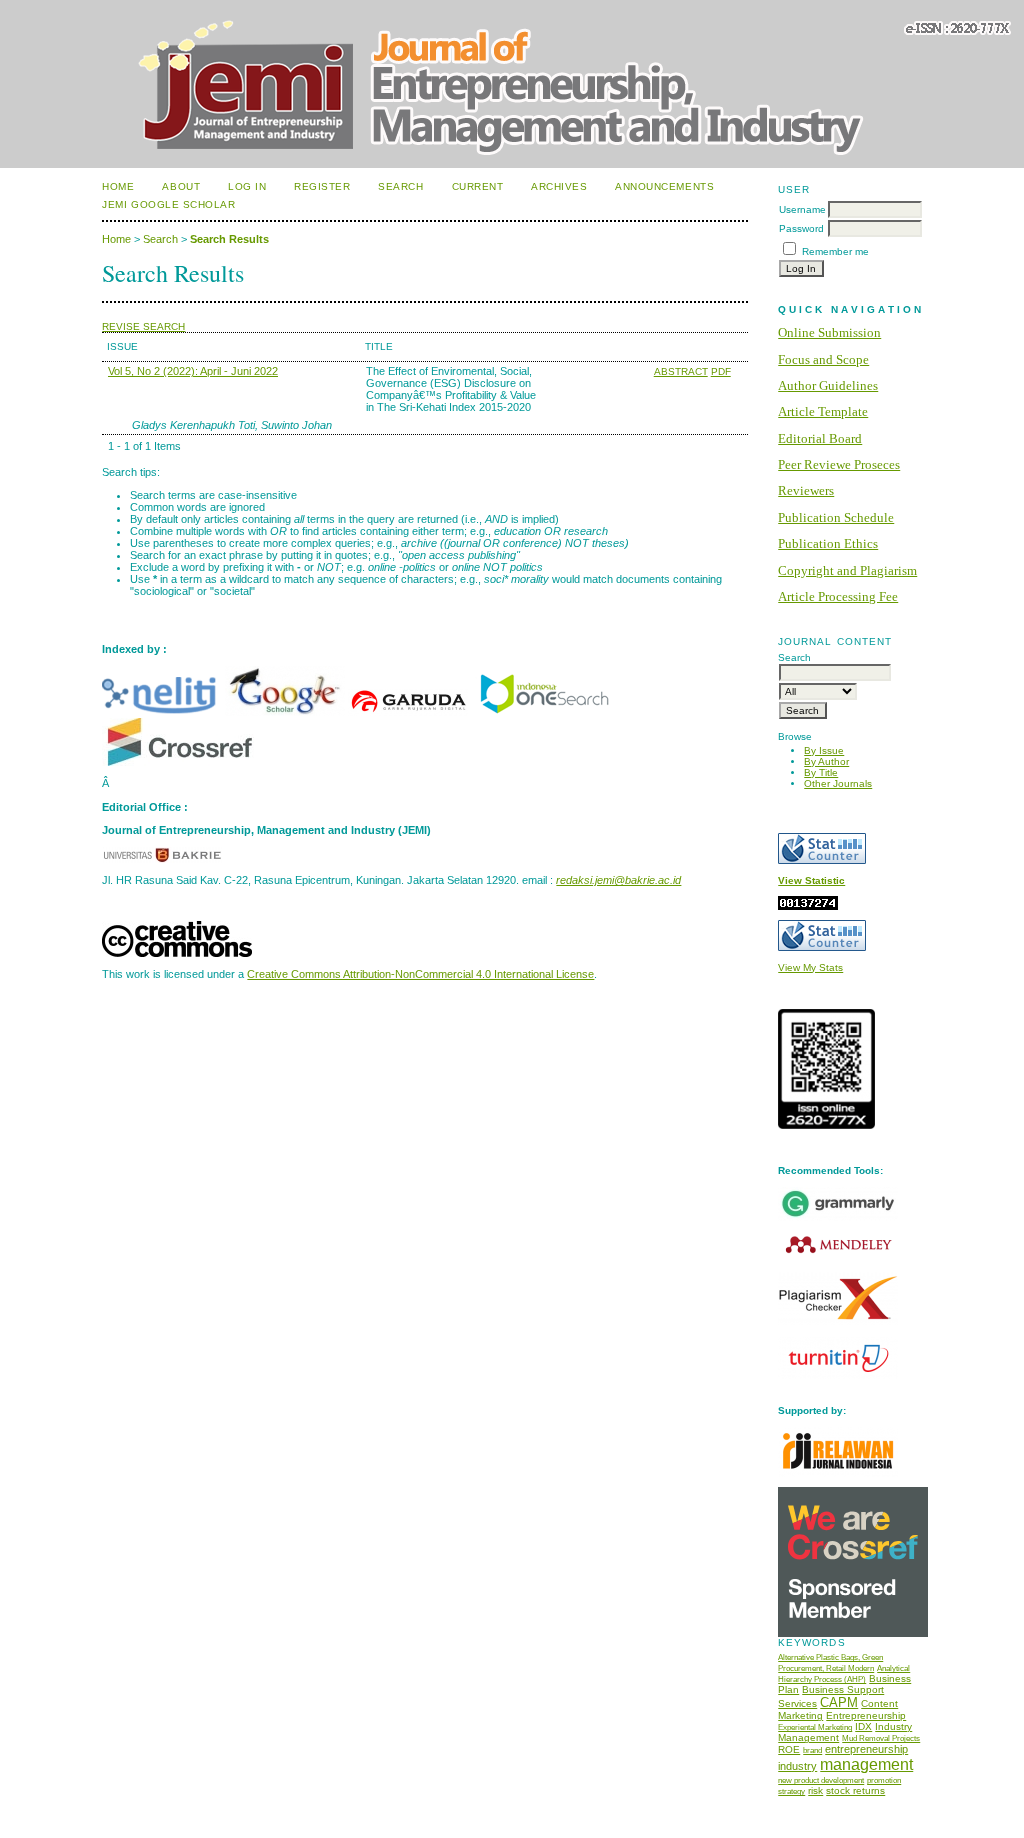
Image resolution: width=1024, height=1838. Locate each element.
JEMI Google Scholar (168, 204)
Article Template (823, 411)
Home (118, 186)
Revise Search (143, 326)
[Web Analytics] (808, 906)
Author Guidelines (828, 385)
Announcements (664, 186)
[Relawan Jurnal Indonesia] (838, 1473)
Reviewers (806, 490)
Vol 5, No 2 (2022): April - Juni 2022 (193, 371)
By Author (826, 761)
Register (322, 186)
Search (400, 186)
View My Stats (810, 967)
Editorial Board (820, 438)
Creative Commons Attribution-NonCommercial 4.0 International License (420, 974)
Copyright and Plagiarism (847, 570)
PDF (721, 371)
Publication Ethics (828, 543)
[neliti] (162, 712)
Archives (559, 186)
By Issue (824, 750)
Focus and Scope (823, 359)
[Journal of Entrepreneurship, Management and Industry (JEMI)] (544, 712)
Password (801, 228)
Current (478, 186)
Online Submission (829, 332)
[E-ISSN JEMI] (826, 1125)
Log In (247, 186)
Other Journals (838, 783)
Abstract (681, 371)
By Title (821, 772)
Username (802, 209)
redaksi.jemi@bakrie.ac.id (618, 880)
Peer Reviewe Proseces (839, 464)
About (181, 186)
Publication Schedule (836, 517)
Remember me (835, 251)
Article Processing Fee (838, 596)
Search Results (229, 239)
